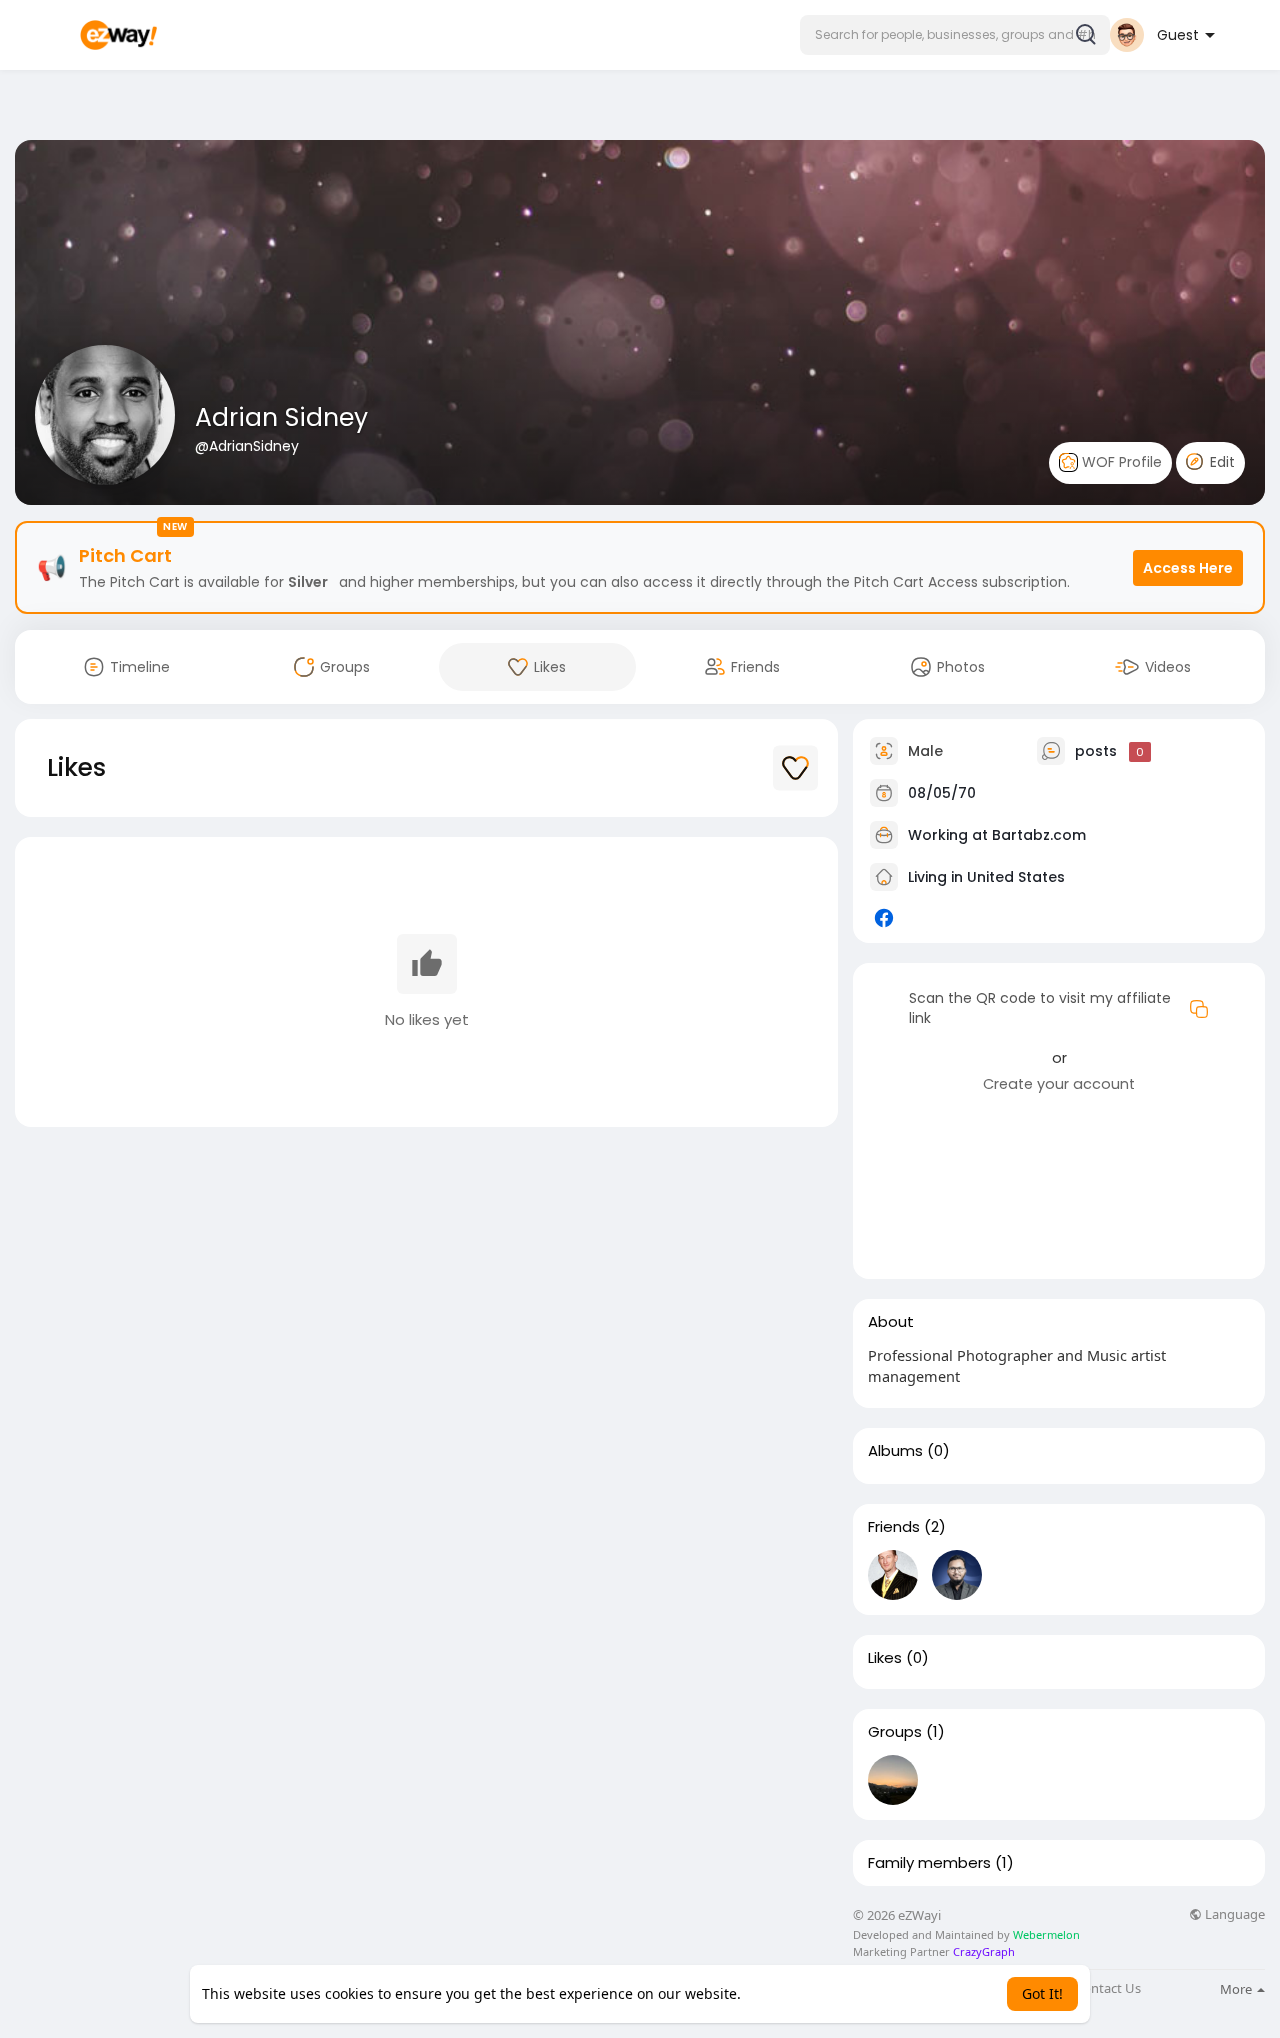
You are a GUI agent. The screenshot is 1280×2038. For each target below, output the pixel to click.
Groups (895, 1732)
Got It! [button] (1042, 1993)
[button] (955, 35)
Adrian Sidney (281, 417)
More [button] (1237, 1989)
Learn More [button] (783, 1993)
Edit (1220, 462)
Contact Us (1108, 1988)
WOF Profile (1120, 462)
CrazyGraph (982, 1951)
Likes (885, 1658)
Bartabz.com (1039, 835)
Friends (894, 1527)
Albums (895, 1451)
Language (1233, 1914)
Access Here (1188, 568)
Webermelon (1046, 1934)
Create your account (1059, 1084)
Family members (929, 1863)
